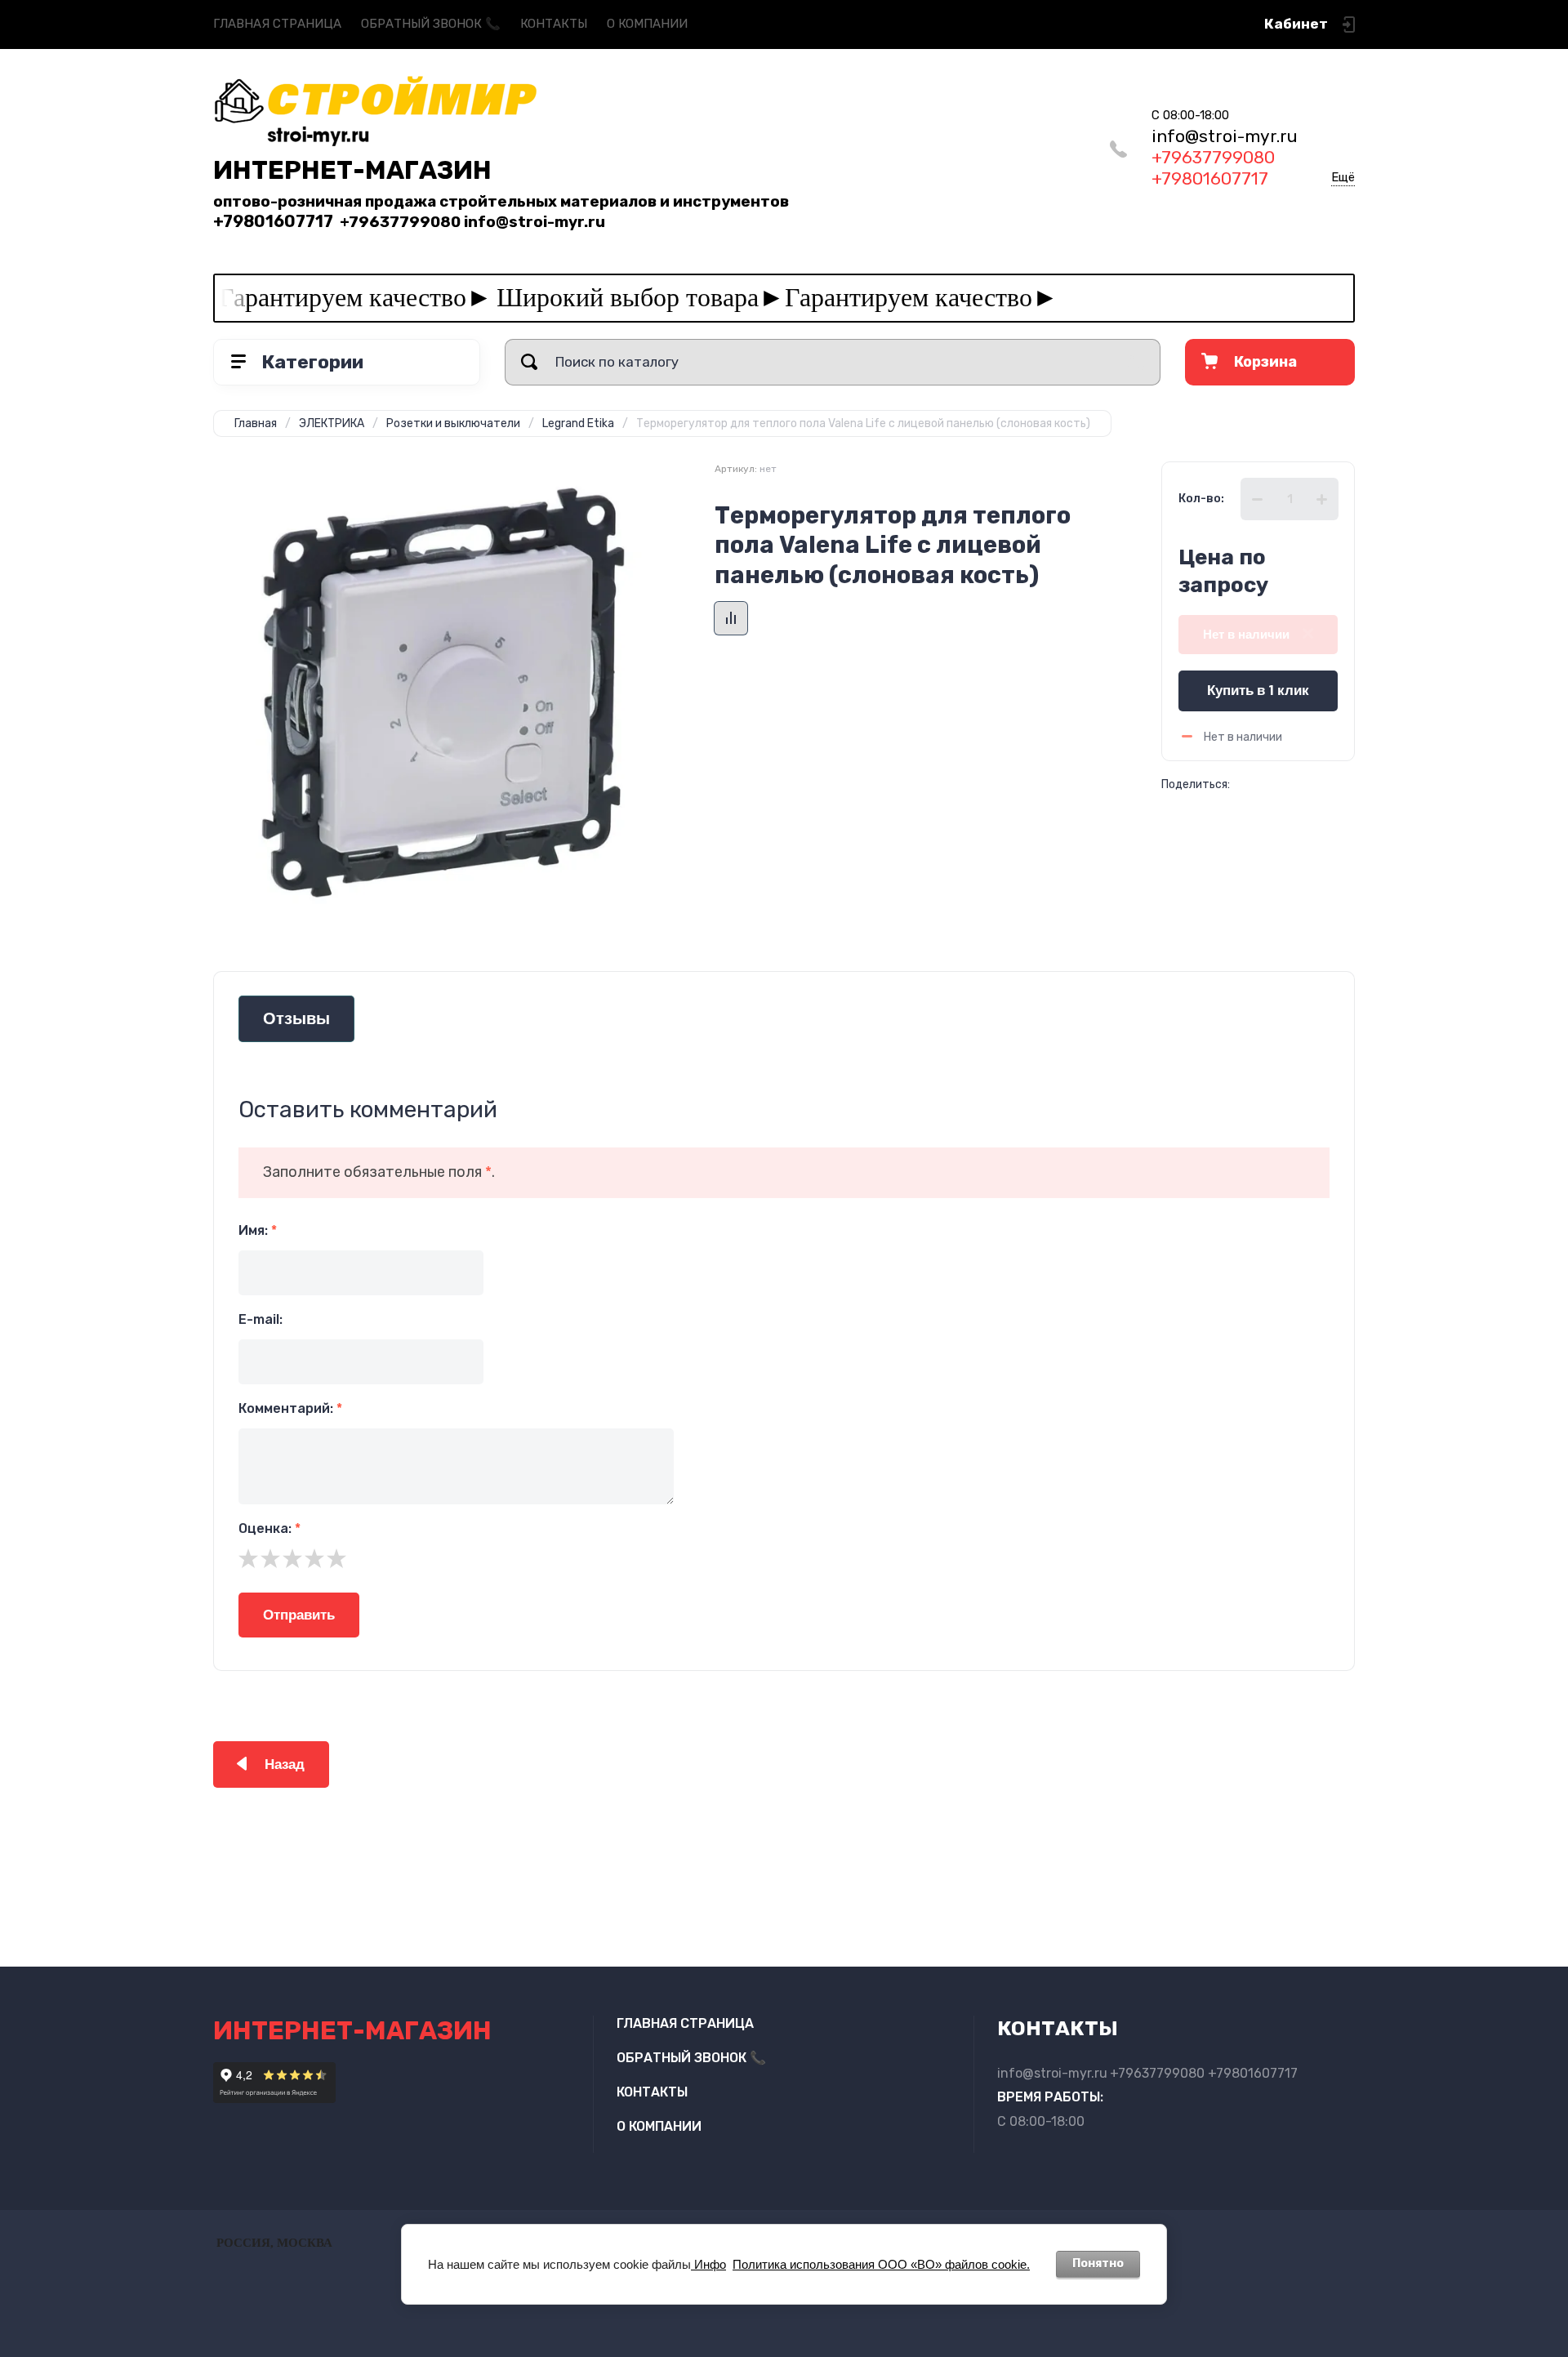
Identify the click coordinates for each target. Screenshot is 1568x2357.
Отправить (299, 1615)
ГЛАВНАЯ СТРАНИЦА (277, 24)
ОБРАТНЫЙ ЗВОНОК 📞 (431, 24)
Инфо (708, 2264)
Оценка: (269, 1528)
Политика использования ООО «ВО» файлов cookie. (881, 2264)
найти (529, 362)
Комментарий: (290, 1408)
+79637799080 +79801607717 (1225, 158)
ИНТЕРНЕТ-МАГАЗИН (352, 170)
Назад (285, 1764)
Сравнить (731, 618)
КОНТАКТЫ (554, 24)
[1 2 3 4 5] (784, 1558)
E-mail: (261, 1319)
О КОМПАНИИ (647, 24)
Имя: (258, 1230)
